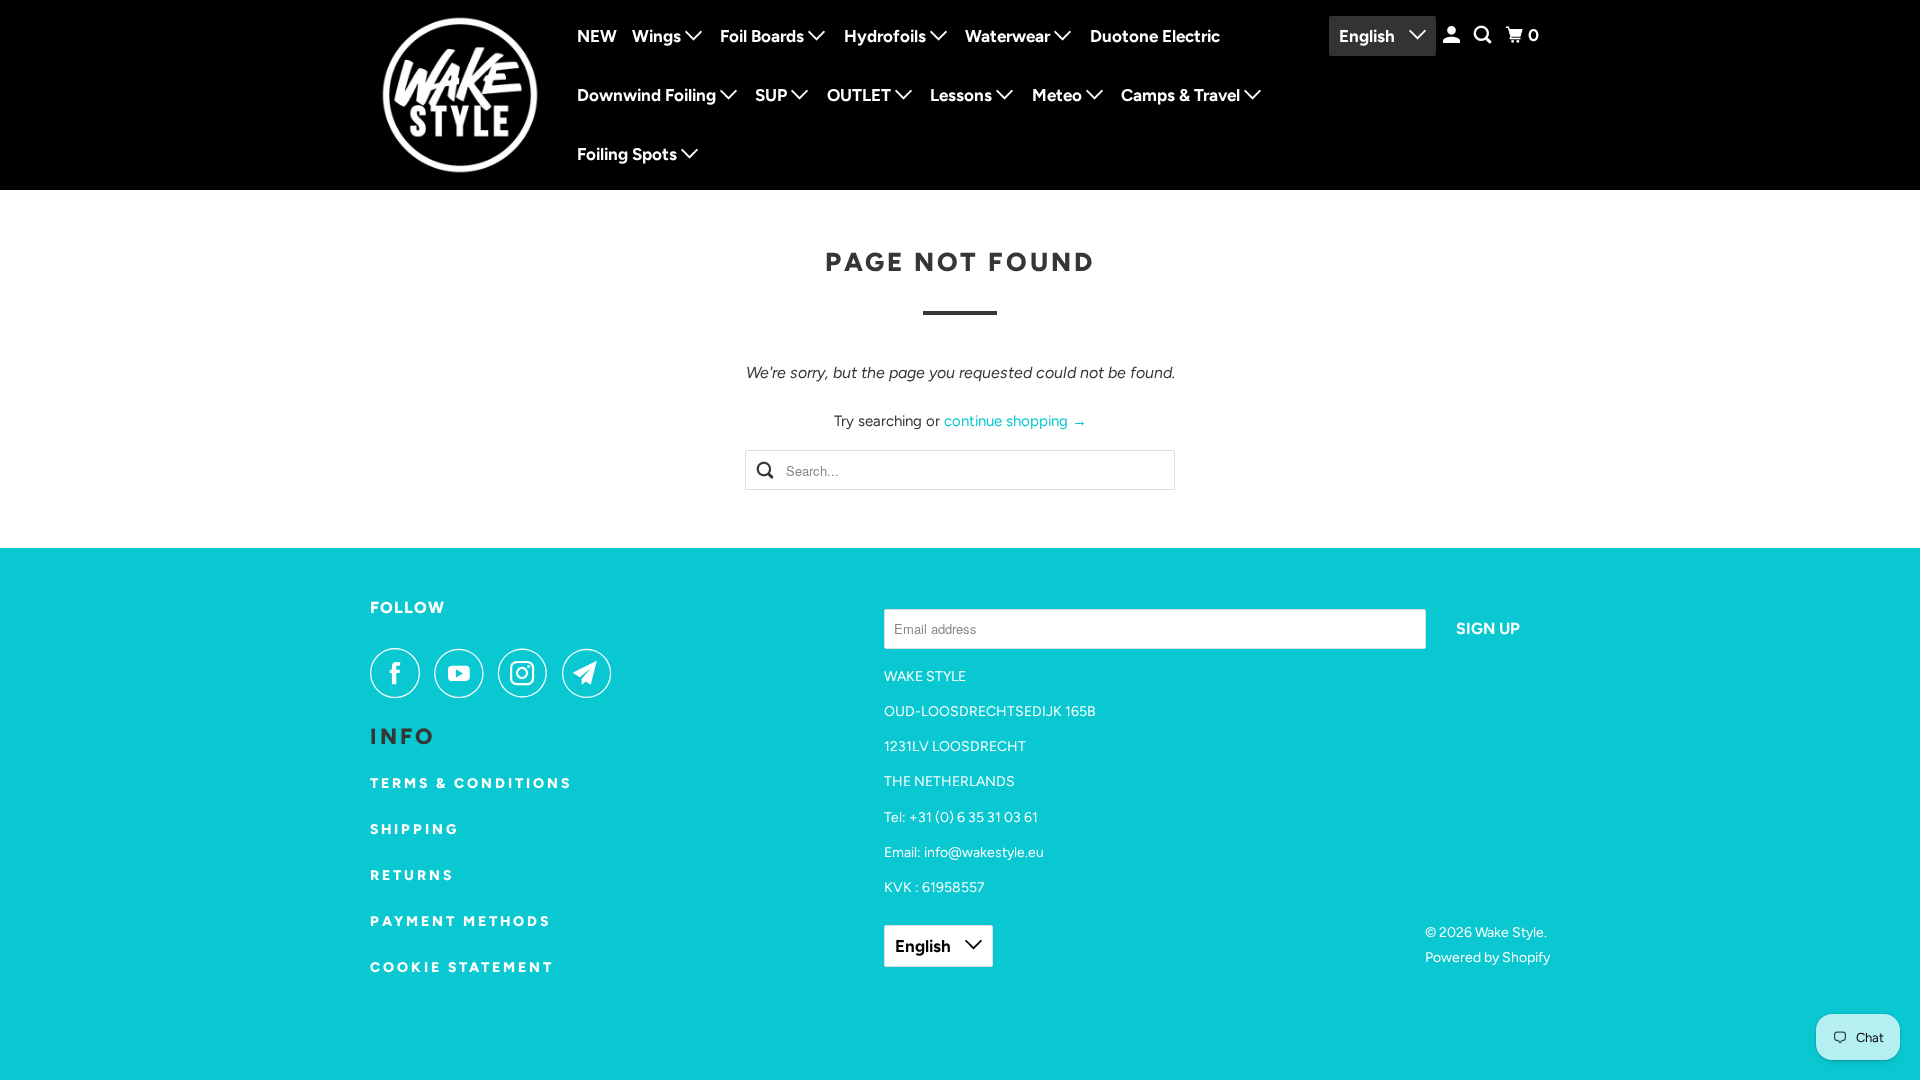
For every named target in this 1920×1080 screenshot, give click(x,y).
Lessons (963, 95)
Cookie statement (462, 967)
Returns (412, 875)
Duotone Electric (1155, 36)
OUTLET (861, 95)
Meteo (1059, 95)
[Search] (1484, 35)
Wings (658, 36)
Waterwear (1009, 36)
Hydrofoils (887, 36)
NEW (597, 36)
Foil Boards (764, 36)
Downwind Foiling (648, 95)
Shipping (414, 829)
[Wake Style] (460, 95)
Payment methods (460, 921)
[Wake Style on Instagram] (528, 673)
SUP (773, 95)
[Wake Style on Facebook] (400, 673)
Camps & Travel (1182, 95)
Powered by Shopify (1487, 957)
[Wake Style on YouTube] (464, 673)
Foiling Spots (629, 154)
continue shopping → (1015, 421)
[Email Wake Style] (592, 673)
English (1369, 36)
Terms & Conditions (471, 783)
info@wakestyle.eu (984, 852)
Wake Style (1509, 932)
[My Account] (1453, 35)
